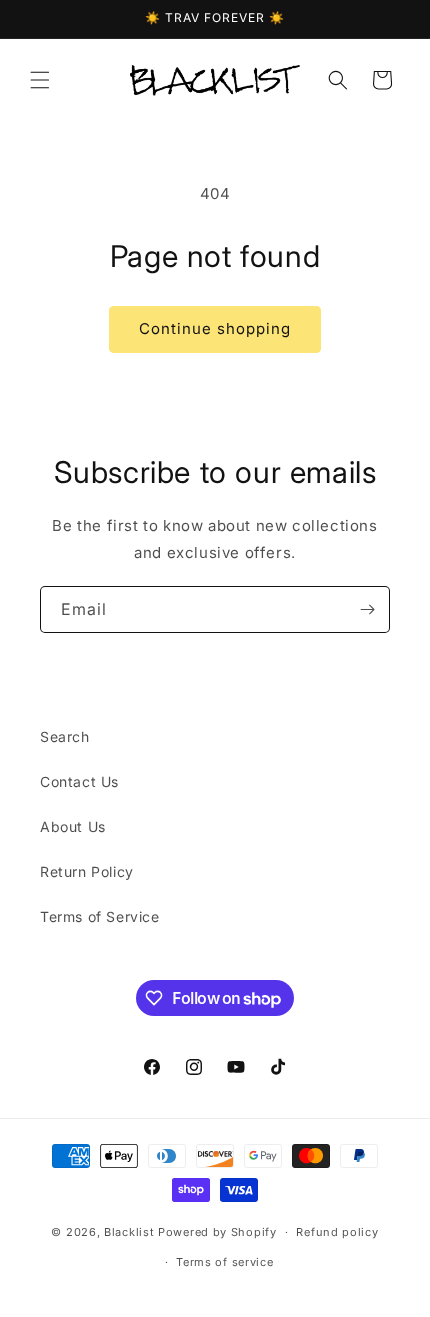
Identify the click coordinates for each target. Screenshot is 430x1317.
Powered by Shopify (217, 1232)
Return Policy (87, 871)
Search (65, 736)
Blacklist (129, 1232)
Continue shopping (215, 328)
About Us (73, 826)
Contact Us (79, 781)
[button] (40, 80)
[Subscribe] (367, 609)
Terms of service (224, 1262)
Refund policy (337, 1232)
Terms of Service (100, 916)
